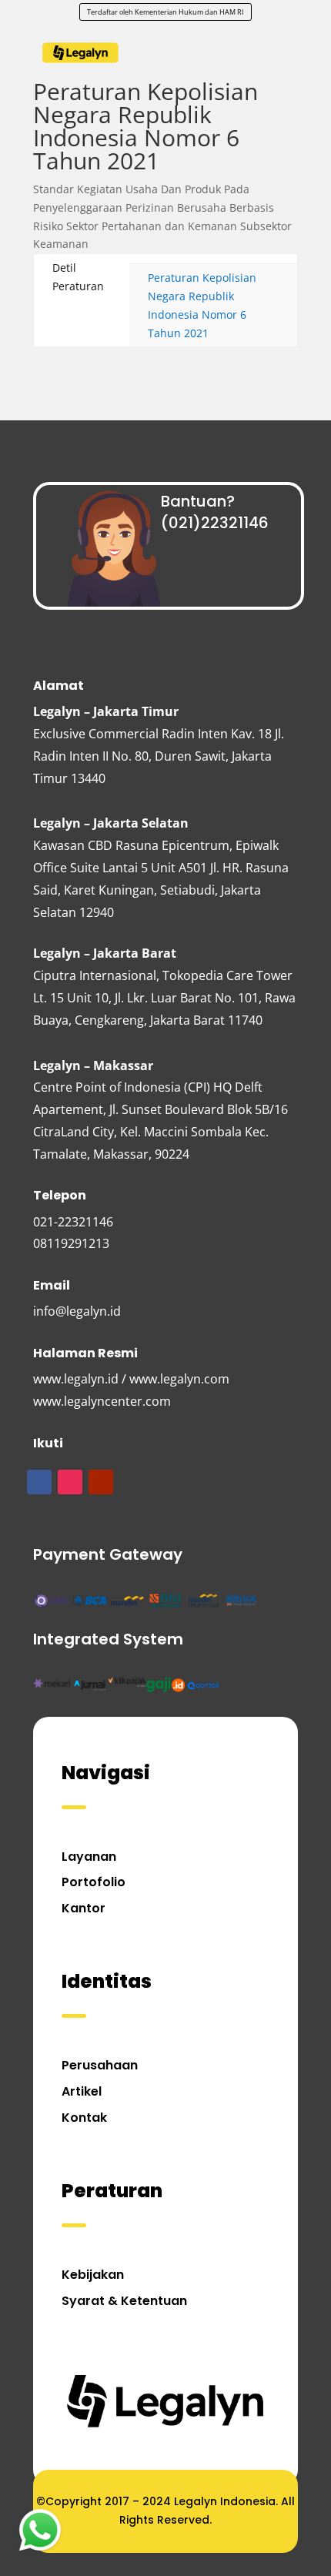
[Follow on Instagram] (70, 1482)
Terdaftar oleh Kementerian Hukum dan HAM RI (165, 12)
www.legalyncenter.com (102, 1401)
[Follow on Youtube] (101, 1482)
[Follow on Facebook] (39, 1482)
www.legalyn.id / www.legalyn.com (131, 1379)
